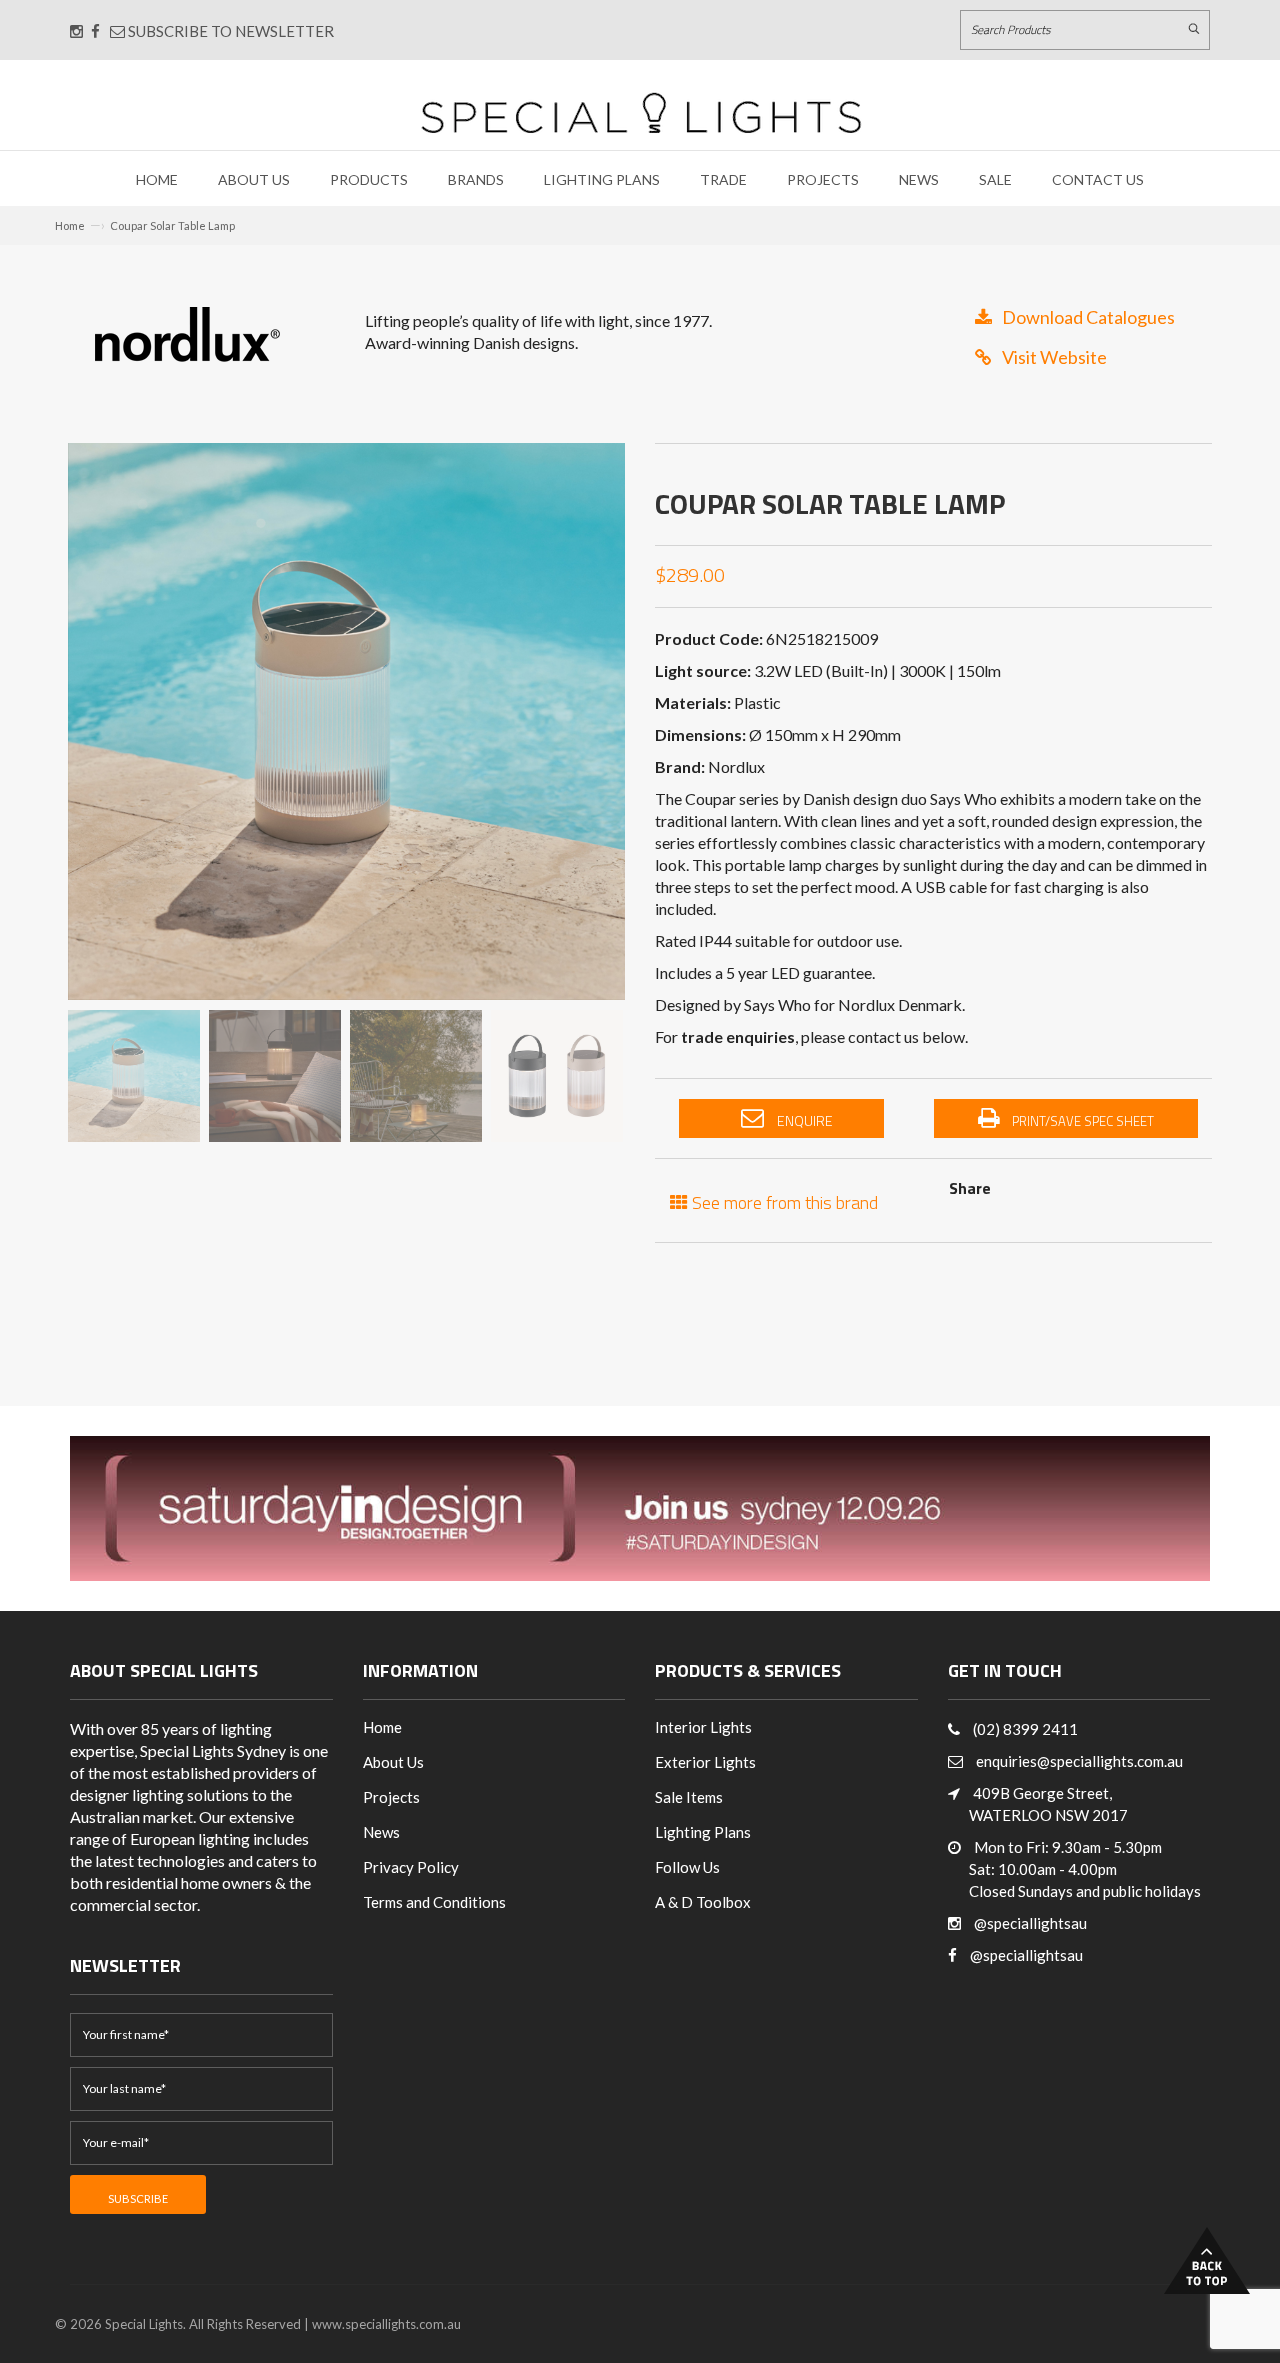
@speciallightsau (1030, 1923)
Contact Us (1098, 179)
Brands (476, 179)
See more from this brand (783, 1200)
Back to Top (1207, 2260)
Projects (823, 179)
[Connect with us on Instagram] (76, 31)
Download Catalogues (1088, 317)
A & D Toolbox (703, 1902)
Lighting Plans (602, 179)
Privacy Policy (411, 1867)
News (919, 179)
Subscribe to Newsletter (229, 31)
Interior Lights (703, 1727)
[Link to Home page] (641, 112)
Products (369, 179)
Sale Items (689, 1797)
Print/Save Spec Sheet (1081, 1121)
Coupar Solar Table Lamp (172, 225)
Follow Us (687, 1867)
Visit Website (1054, 357)
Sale (995, 179)
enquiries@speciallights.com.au (1079, 1761)
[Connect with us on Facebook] (95, 31)
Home (157, 179)
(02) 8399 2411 (1025, 1729)
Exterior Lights (705, 1762)
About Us (254, 179)
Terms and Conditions (434, 1902)
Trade (723, 179)
